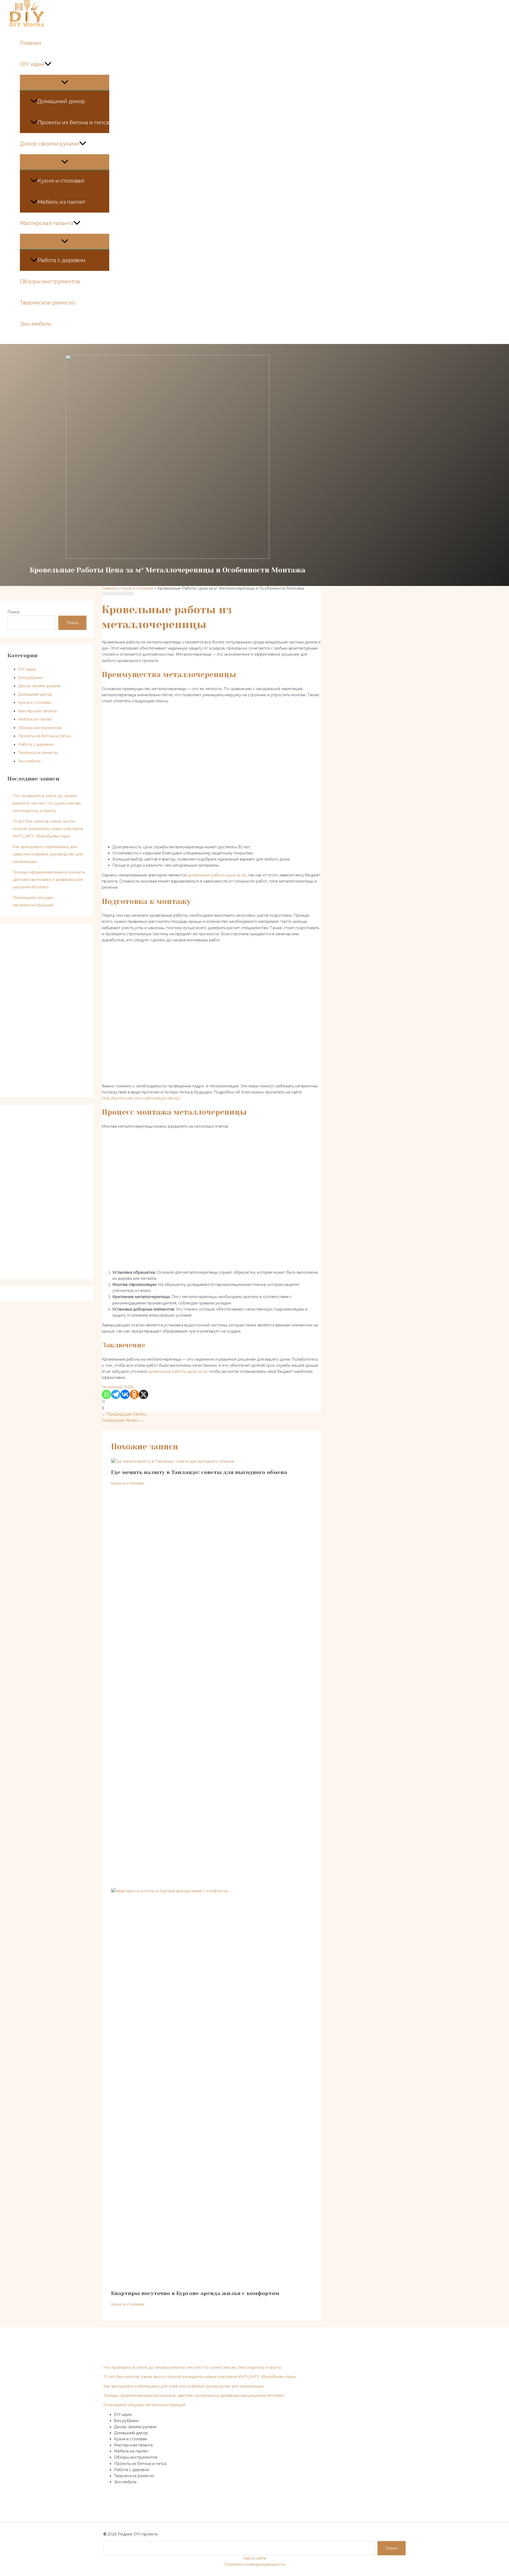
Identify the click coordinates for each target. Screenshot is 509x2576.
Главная (30, 43)
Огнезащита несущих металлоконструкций (144, 2405)
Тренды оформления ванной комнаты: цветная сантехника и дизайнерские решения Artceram (49, 880)
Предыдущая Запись (124, 1414)
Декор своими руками (50, 144)
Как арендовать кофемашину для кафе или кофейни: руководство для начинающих (48, 854)
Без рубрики (30, 678)
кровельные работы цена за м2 (217, 875)
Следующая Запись (123, 1420)
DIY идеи (32, 64)
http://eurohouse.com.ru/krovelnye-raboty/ (141, 1098)
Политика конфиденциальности (255, 2564)
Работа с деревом (61, 260)
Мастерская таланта (47, 223)
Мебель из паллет (61, 202)
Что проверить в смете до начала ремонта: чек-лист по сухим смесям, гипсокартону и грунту (47, 803)
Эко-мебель (36, 324)
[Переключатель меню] (65, 82)
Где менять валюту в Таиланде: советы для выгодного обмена (199, 1472)
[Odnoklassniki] (134, 1394)
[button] (48, 64)
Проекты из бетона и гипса (73, 122)
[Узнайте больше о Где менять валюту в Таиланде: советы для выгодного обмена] (172, 1461)
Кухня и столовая (61, 181)
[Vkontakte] (125, 1394)
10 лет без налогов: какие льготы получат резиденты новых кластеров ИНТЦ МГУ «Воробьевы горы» (48, 829)
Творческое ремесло (48, 303)
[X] (144, 1394)
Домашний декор (61, 101)
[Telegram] (116, 1394)
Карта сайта (254, 2558)
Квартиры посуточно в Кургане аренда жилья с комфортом (195, 2293)
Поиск (14, 612)
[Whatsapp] (106, 1394)
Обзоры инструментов (50, 281)
